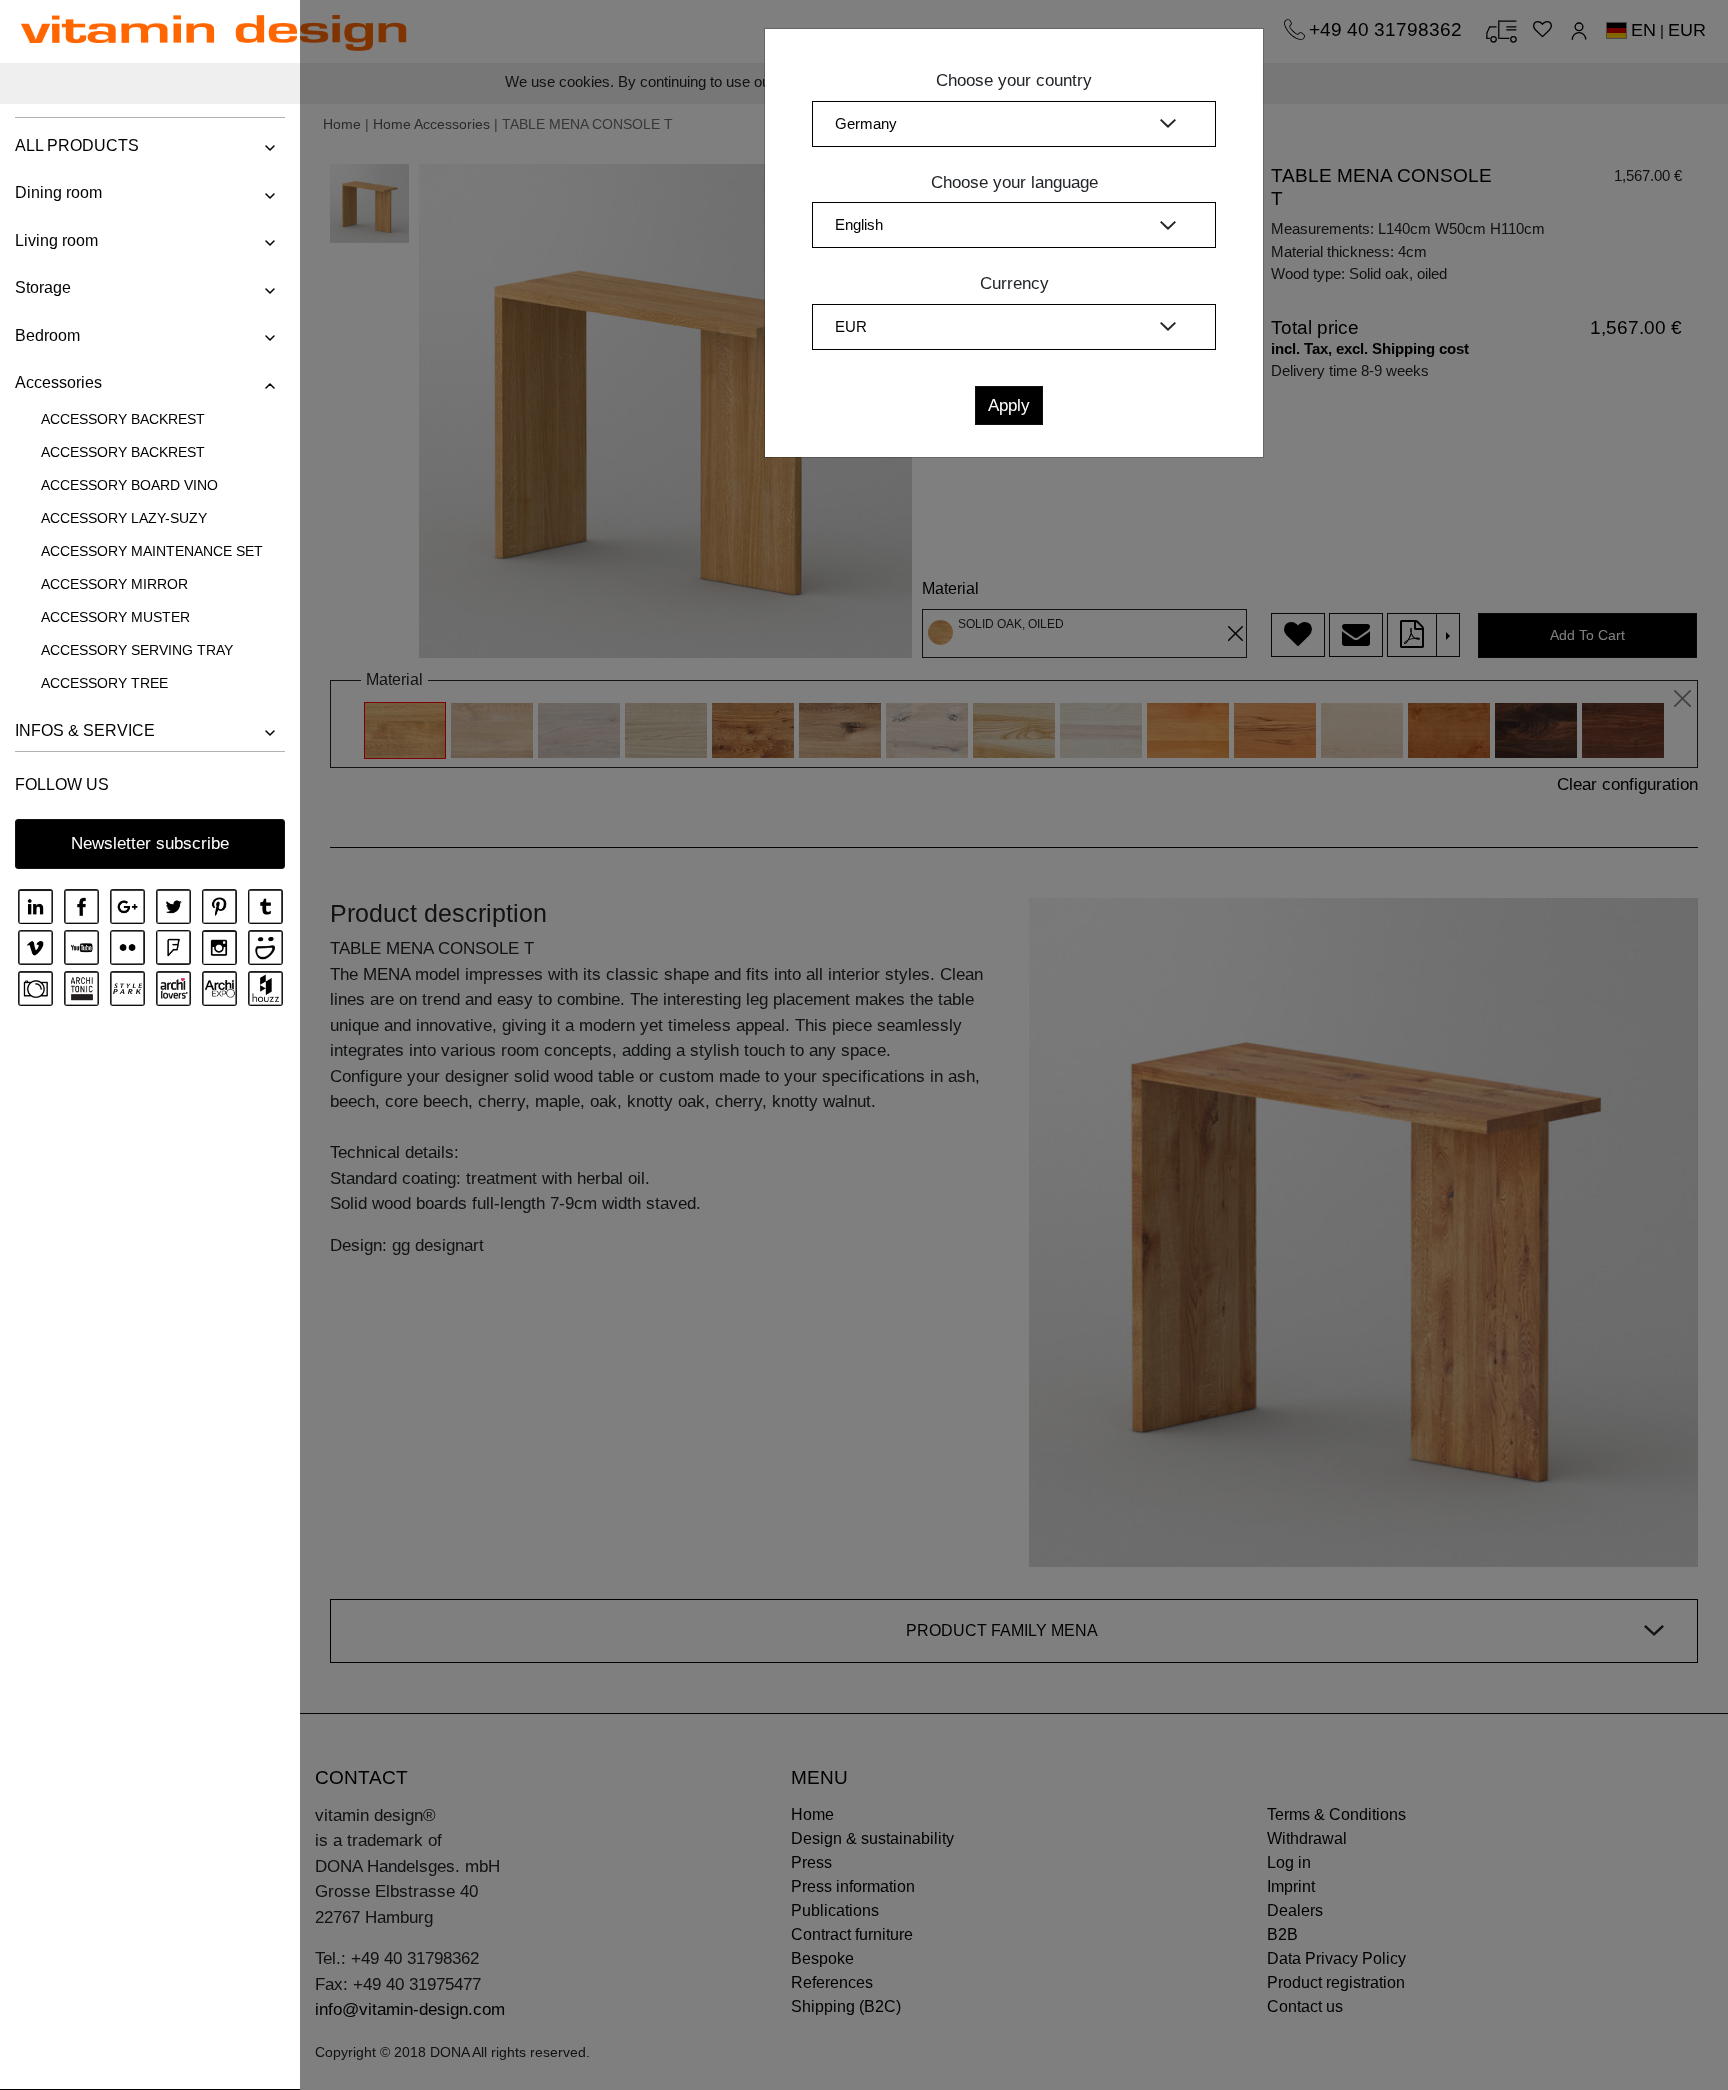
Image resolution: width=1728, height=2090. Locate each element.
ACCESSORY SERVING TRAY (137, 650)
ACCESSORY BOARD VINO (129, 485)
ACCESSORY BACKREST (123, 419)
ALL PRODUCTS (77, 145)
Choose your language (1014, 182)
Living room (56, 240)
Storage (43, 287)
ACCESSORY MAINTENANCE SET (152, 551)
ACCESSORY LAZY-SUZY (124, 518)
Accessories (58, 382)
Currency (1014, 283)
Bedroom (47, 335)
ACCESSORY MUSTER (115, 617)
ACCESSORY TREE (104, 683)
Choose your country (1014, 80)
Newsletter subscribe (150, 843)
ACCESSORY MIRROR (114, 584)
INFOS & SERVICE (85, 730)
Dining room (58, 192)
